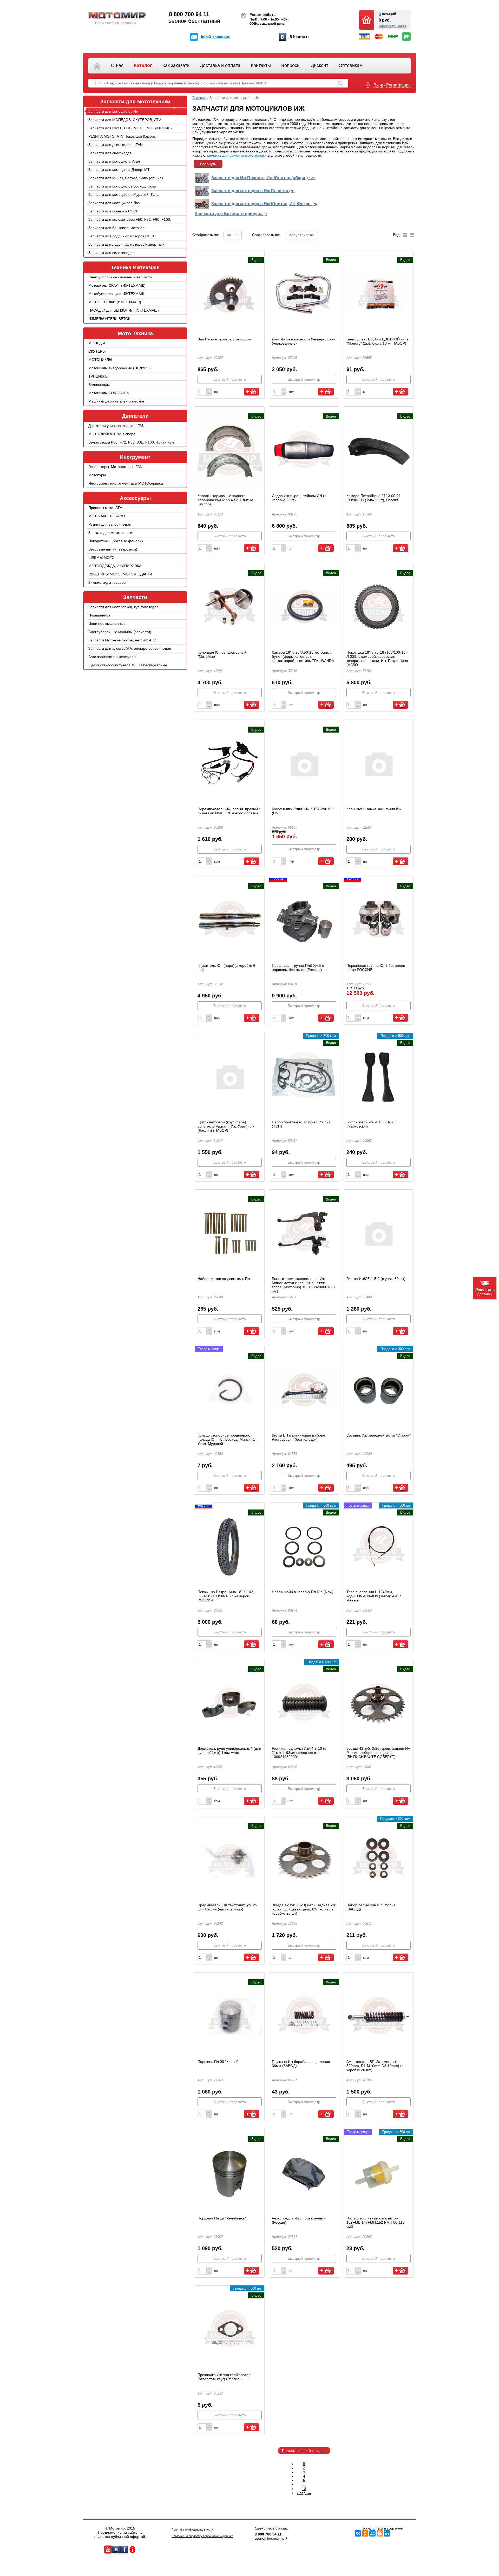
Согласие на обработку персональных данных (202, 2536)
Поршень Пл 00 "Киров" (218, 2062)
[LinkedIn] (387, 2533)
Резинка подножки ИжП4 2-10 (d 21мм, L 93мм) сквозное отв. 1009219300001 (299, 1753)
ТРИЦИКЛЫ (98, 376)
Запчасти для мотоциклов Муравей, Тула (123, 194)
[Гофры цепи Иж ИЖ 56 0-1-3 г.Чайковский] (379, 1077)
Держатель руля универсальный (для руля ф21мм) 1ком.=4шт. (229, 1750)
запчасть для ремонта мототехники (237, 155)
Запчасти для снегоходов (110, 153)
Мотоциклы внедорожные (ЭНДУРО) (120, 368)
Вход (378, 85)
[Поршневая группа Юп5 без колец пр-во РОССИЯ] (379, 920)
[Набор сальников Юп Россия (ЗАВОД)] (379, 1860)
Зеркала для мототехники (110, 533)
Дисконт (320, 65)
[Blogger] (380, 2533)
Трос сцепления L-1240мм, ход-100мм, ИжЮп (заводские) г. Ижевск (374, 1596)
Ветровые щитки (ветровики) (113, 549)
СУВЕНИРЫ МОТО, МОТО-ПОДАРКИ (120, 574)
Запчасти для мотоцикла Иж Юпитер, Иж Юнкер (264, 204)
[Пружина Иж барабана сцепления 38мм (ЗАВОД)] (304, 2016)
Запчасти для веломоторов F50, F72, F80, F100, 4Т (130, 223)
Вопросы (291, 65)
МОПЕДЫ (97, 343)
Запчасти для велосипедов (111, 253)
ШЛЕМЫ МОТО (101, 558)
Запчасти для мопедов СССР (113, 211)
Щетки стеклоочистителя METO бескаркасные (128, 665)
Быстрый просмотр (230, 379)
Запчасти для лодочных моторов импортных (126, 244)
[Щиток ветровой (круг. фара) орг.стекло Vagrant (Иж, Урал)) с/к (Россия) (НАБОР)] (230, 1077)
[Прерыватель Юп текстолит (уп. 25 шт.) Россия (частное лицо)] (230, 1860)
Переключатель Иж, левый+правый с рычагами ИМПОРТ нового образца (229, 811)
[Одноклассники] (365, 2533)
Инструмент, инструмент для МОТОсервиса (126, 483)
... (304, 2485)
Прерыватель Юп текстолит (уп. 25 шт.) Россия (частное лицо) (227, 1907)
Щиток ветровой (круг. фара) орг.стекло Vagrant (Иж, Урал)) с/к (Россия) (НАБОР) (226, 1126)
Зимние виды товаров (107, 582)
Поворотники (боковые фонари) (116, 541)
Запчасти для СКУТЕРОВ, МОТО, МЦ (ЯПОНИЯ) (130, 128)
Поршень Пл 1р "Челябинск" (222, 2218)
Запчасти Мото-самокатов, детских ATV (122, 640)
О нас (117, 65)
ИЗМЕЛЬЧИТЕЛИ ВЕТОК (109, 319)
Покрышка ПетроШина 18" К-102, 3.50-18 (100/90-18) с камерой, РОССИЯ (226, 1596)
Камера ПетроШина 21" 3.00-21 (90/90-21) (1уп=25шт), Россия (374, 498)
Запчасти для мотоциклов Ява (114, 203)
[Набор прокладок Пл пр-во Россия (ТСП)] (304, 1077)
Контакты (261, 65)
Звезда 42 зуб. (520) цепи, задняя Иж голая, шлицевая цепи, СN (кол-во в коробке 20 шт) (304, 1909)
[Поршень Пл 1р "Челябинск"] (230, 2173)
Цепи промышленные (107, 623)
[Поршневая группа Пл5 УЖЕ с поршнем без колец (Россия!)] (304, 920)
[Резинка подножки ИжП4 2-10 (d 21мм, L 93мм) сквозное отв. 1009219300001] (304, 1703)
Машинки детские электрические (116, 401)
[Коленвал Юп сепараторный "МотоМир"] (230, 607)
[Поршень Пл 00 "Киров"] (230, 2016)
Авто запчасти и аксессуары (112, 657)
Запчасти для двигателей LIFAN (116, 145)
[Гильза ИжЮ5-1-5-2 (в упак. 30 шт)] (379, 1233)
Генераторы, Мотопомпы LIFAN (115, 467)
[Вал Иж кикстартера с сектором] (230, 294)
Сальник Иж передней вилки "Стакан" (379, 1435)
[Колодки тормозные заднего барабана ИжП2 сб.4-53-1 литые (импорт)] (230, 450)
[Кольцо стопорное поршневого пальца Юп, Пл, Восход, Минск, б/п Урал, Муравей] (230, 1390)
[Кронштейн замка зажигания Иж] (379, 763)
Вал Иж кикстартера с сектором (224, 339)
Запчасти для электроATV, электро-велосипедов (130, 648)
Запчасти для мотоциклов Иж (113, 111)
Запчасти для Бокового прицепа (231, 214)
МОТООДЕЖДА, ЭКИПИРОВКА (115, 566)
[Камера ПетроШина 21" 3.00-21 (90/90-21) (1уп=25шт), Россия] (379, 450)
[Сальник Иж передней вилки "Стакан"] (379, 1390)
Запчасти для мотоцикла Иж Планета (253, 191)
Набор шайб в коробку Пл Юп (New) (303, 1592)
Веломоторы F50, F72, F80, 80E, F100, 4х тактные (131, 442)
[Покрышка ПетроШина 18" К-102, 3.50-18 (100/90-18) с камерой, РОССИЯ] (230, 1546)
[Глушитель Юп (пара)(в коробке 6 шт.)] (230, 920)
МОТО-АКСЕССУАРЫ (107, 516)
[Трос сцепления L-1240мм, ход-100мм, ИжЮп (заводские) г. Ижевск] (379, 1546)
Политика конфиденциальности (192, 2530)
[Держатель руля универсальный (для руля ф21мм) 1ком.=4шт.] (230, 1703)
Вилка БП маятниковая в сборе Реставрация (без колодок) (298, 1437)
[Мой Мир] (372, 2533)
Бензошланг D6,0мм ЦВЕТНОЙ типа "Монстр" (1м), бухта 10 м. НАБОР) (377, 341)
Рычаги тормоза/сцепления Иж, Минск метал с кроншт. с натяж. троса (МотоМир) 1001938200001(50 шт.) (303, 1285)
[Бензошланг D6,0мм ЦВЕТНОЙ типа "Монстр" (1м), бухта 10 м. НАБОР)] (379, 294)
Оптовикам (351, 65)
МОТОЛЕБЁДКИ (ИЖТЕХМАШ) (115, 302)
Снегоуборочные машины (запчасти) (120, 632)
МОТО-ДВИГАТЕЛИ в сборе (112, 434)
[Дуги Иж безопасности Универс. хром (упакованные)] (304, 294)
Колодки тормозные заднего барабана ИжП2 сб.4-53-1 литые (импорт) (225, 500)
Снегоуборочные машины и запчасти (120, 277)
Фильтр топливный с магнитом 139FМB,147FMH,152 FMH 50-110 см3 (376, 2222)
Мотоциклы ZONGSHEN (109, 393)
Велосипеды (99, 385)
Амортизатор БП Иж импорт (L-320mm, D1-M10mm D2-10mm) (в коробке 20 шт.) (375, 2066)
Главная (199, 98)
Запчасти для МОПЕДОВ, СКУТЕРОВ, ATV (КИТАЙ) (125, 124)
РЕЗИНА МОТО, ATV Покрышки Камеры (122, 136)
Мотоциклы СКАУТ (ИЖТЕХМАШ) (117, 285)
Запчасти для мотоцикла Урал (114, 161)
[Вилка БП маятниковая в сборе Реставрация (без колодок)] (304, 1390)
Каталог (143, 65)
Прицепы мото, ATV (105, 508)
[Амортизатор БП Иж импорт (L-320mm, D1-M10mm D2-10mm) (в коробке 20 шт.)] (379, 2016)
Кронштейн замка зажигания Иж (374, 809)
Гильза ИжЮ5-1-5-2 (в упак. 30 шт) (376, 1279)
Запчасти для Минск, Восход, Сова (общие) (126, 178)
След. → (304, 2493)
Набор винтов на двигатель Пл (224, 1279)
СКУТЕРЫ (97, 351)
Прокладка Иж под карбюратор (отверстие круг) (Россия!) (224, 2377)
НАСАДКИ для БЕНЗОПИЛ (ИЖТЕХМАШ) (124, 310)
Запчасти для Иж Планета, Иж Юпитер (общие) (263, 178)
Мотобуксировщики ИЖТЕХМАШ (116, 294)
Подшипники (99, 615)
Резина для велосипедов (110, 524)
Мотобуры (97, 475)
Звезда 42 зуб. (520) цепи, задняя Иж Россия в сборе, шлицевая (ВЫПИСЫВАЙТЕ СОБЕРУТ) (378, 1753)
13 (304, 2489)
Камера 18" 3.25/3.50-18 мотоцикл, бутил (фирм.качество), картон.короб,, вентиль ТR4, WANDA (303, 656)
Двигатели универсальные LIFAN (116, 426)
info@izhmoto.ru (216, 37)
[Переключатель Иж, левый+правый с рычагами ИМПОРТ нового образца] (230, 763)
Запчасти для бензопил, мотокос (116, 228)
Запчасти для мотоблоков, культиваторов (123, 607)
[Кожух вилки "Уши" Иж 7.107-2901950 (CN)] (304, 763)
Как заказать (176, 65)
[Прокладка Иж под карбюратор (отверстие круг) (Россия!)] (230, 2329)
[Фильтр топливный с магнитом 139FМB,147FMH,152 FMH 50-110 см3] (379, 2173)
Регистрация (398, 85)
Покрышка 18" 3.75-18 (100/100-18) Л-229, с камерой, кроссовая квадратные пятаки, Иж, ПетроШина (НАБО (377, 659)
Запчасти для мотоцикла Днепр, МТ (119, 170)
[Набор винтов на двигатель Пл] (230, 1233)
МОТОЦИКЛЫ (100, 360)
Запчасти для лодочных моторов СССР (122, 236)
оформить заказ (393, 26)
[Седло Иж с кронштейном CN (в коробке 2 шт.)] (304, 450)
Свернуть (208, 164)
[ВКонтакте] (358, 2533)
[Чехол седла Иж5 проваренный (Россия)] (304, 2173)
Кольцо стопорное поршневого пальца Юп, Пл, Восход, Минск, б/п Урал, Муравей (228, 1439)
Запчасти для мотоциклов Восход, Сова (122, 186)
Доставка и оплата (220, 65)
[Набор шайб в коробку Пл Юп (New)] (304, 1546)
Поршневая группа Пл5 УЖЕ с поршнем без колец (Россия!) (298, 968)
